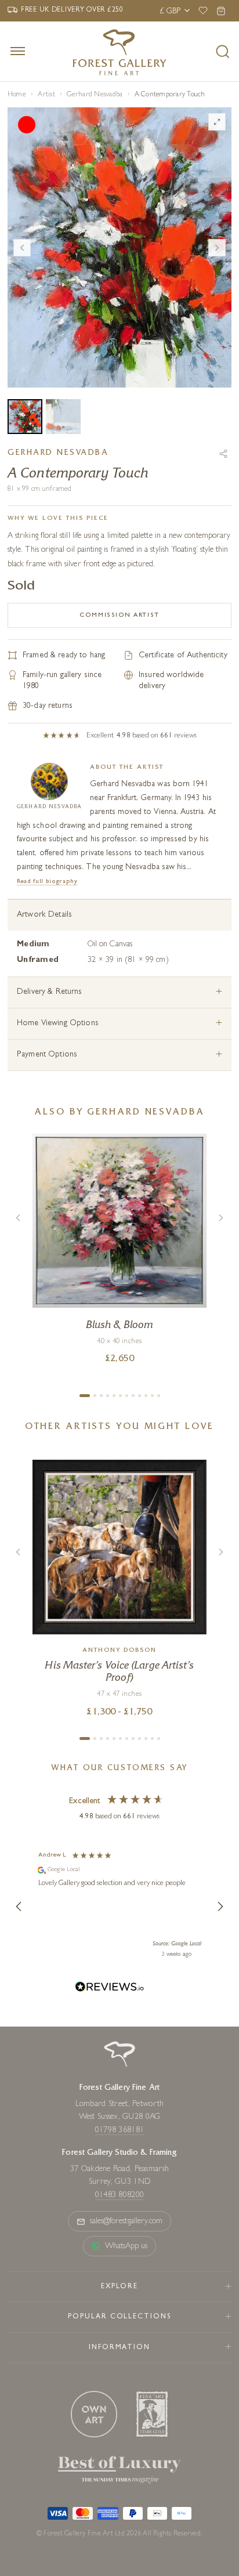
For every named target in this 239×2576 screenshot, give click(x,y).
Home (17, 95)
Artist (46, 95)
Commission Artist (119, 615)
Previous (22, 248)
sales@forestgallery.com (126, 2222)
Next (217, 248)
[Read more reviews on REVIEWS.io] (110, 1989)
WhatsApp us (126, 2246)
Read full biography (47, 882)
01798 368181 (119, 2130)
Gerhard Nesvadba (95, 95)
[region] (119, 1906)
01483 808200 (119, 2195)
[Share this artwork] (223, 454)
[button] (19, 1906)
